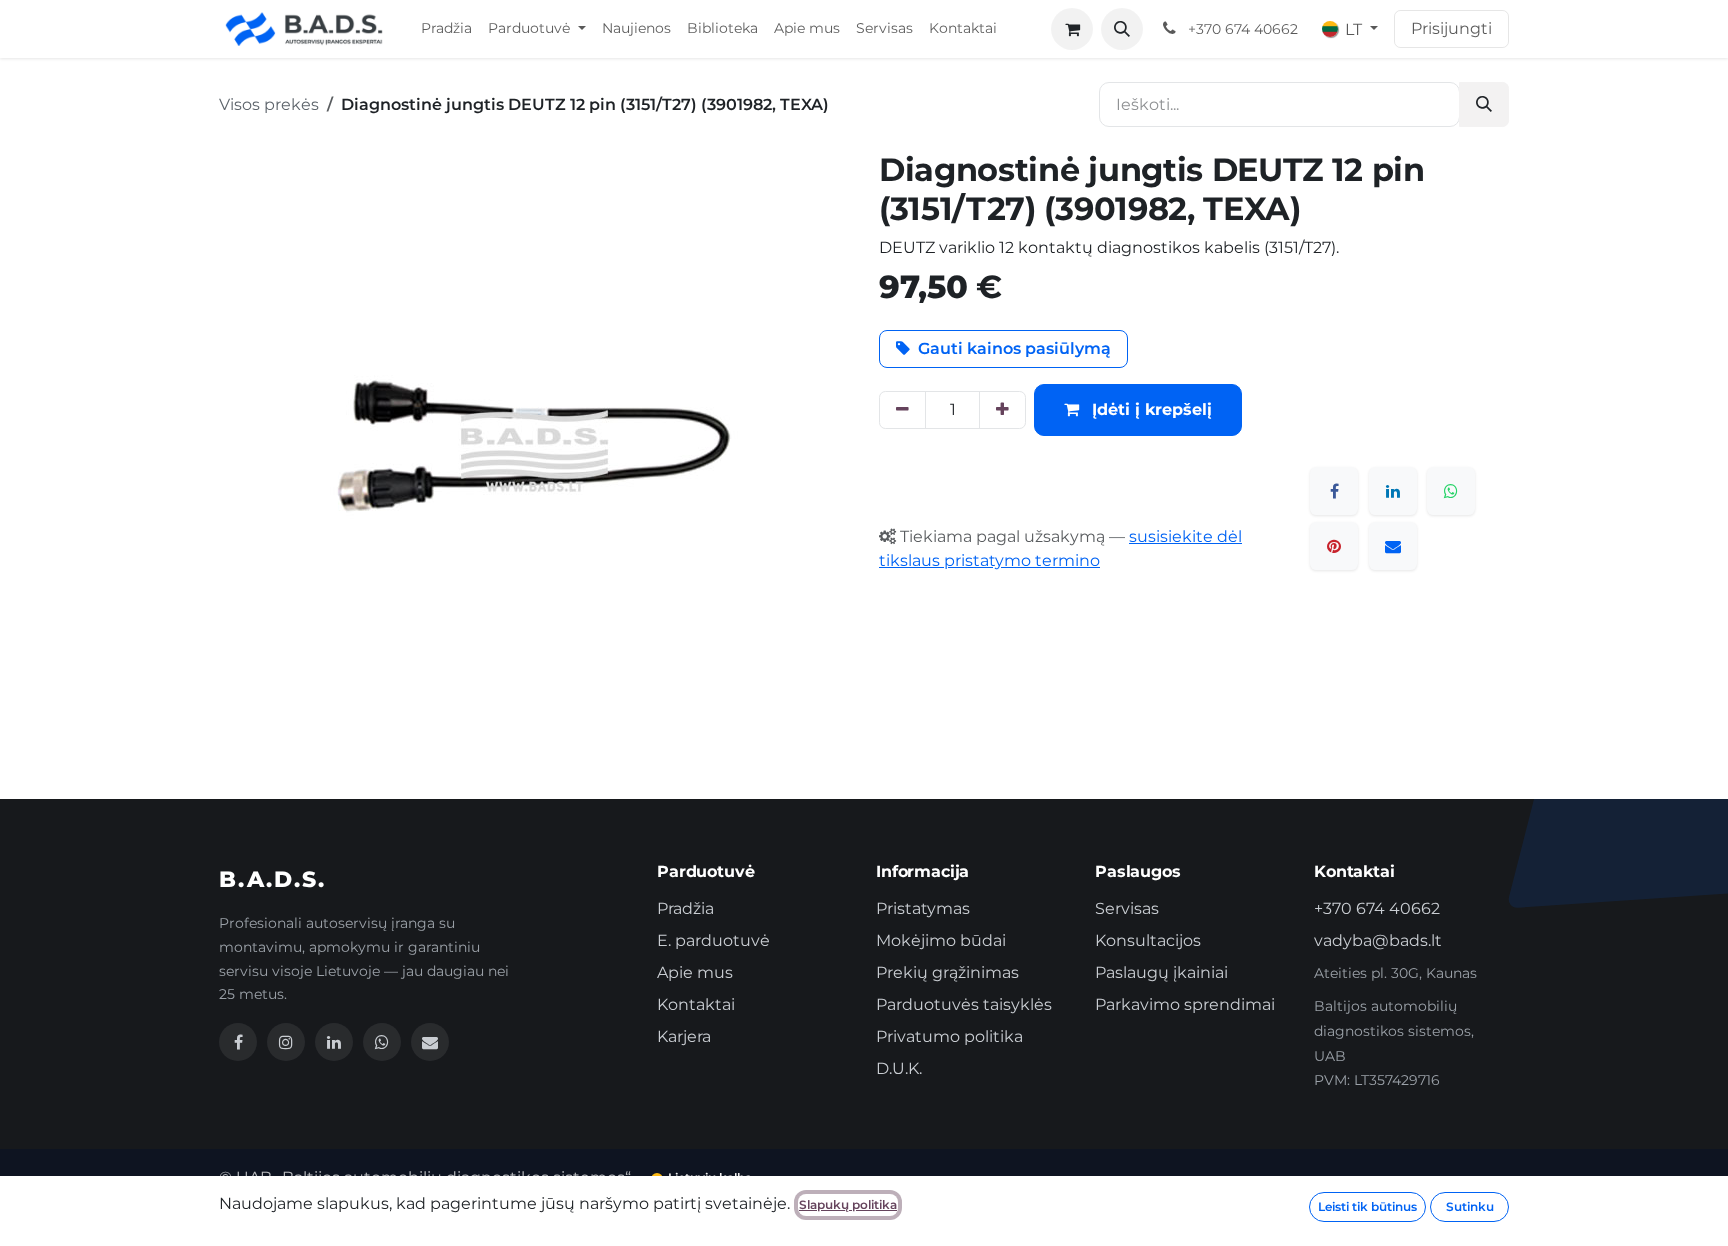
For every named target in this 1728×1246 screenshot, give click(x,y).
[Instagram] (286, 1042)
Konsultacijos (1148, 940)
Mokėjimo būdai (941, 940)
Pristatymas (923, 908)
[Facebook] (1334, 491)
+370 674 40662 (1377, 908)
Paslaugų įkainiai (1161, 972)
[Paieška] (1484, 104)
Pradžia (685, 908)
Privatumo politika (949, 1036)
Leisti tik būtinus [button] (1367, 1206)
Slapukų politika (848, 1204)
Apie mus (695, 972)
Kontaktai (696, 1004)
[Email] (430, 1042)
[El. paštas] (1393, 546)
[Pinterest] (1334, 546)
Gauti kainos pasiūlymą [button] (1014, 348)
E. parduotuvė (713, 940)
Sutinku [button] (1470, 1206)
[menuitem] (446, 29)
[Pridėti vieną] (1002, 410)
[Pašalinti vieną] (902, 410)
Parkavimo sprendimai (1185, 1004)
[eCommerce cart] (1072, 29)
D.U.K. (899, 1068)
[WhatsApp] (1451, 491)
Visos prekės (269, 104)
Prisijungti (1451, 28)
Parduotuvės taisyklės (964, 1004)
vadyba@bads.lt (1378, 940)
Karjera (684, 1036)
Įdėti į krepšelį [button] (1149, 409)
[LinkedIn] (1393, 491)
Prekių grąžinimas (947, 972)
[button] (1122, 29)
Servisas (1127, 908)
